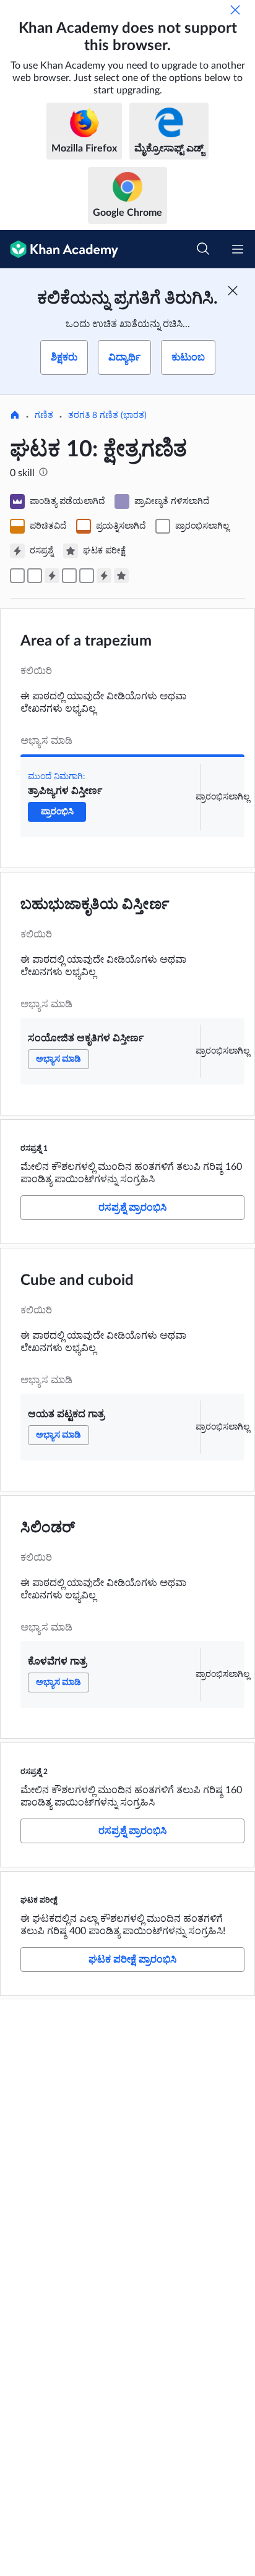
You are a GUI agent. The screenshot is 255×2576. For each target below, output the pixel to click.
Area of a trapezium (86, 641)
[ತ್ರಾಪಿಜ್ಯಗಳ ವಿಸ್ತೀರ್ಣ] (17, 576)
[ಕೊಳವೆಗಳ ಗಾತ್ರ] (87, 576)
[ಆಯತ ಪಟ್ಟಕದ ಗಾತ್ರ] (69, 576)
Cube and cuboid (77, 1281)
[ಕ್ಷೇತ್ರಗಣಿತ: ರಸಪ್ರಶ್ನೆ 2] (104, 576)
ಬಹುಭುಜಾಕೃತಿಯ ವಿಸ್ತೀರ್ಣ (95, 905)
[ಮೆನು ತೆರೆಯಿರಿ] (238, 249)
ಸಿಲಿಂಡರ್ (48, 1528)
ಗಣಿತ (44, 416)
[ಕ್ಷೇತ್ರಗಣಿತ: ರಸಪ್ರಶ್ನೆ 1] (52, 576)
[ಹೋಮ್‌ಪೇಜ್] (15, 416)
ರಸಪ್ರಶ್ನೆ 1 (34, 1148)
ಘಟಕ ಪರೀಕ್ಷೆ (39, 1900)
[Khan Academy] (59, 249)
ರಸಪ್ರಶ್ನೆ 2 (34, 1772)
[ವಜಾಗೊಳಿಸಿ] (235, 10)
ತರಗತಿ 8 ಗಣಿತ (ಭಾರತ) (107, 416)
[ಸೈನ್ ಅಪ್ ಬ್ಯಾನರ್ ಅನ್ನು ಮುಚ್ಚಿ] (233, 291)
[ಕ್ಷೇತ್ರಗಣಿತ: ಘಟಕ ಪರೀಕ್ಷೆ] (121, 576)
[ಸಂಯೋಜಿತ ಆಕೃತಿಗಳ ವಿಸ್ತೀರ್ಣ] (35, 576)
